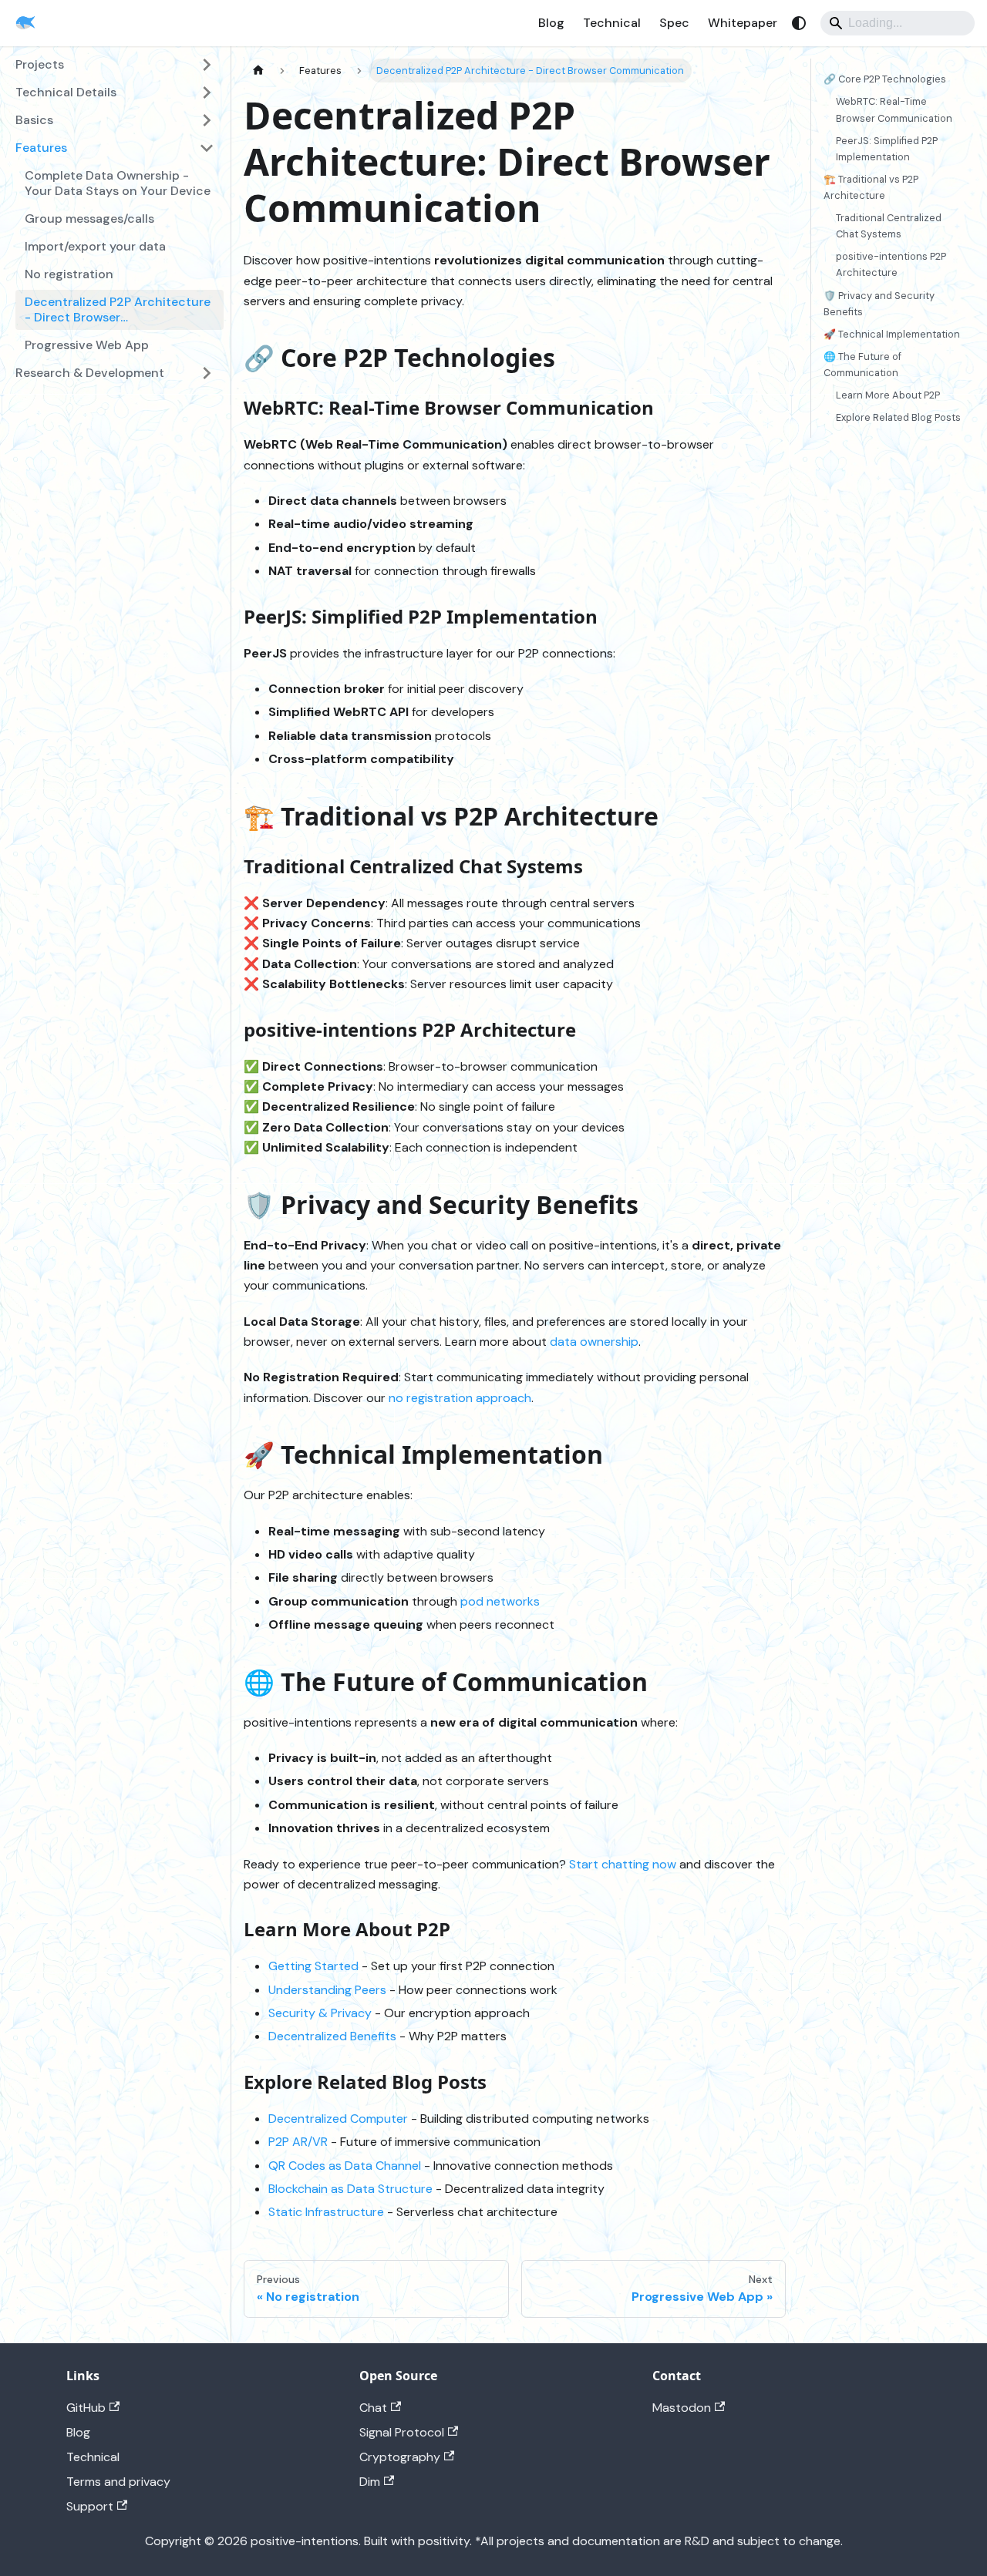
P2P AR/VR (298, 2142)
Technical (612, 23)
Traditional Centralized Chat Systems (889, 226)
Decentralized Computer (338, 2119)
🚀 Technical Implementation (892, 333)
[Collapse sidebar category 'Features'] (207, 148)
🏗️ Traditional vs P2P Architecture (871, 187)
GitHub (86, 2408)
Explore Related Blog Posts (898, 417)
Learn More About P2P (888, 395)
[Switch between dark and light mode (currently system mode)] (799, 23)
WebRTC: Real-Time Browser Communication (894, 109)
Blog (551, 23)
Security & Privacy (320, 2013)
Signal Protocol (402, 2432)
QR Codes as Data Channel (345, 2166)
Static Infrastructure (326, 2212)
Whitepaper (743, 23)
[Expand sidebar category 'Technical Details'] (207, 92)
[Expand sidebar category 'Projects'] (207, 65)
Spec (674, 23)
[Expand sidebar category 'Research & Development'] (207, 373)
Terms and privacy (118, 2482)
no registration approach (460, 1398)
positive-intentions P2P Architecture (891, 264)
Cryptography (400, 2457)
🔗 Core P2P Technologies (885, 79)
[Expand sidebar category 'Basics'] (207, 120)
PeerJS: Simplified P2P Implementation (887, 148)
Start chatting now (623, 1864)
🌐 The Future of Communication (862, 365)
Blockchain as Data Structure (350, 2189)
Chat (373, 2408)
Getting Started (313, 1966)
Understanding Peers (327, 1990)
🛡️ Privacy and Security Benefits (879, 303)
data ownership (594, 1342)
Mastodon (682, 2408)
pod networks (500, 1601)
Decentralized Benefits (332, 2036)
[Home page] (258, 71)
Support (90, 2506)
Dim (370, 2482)
